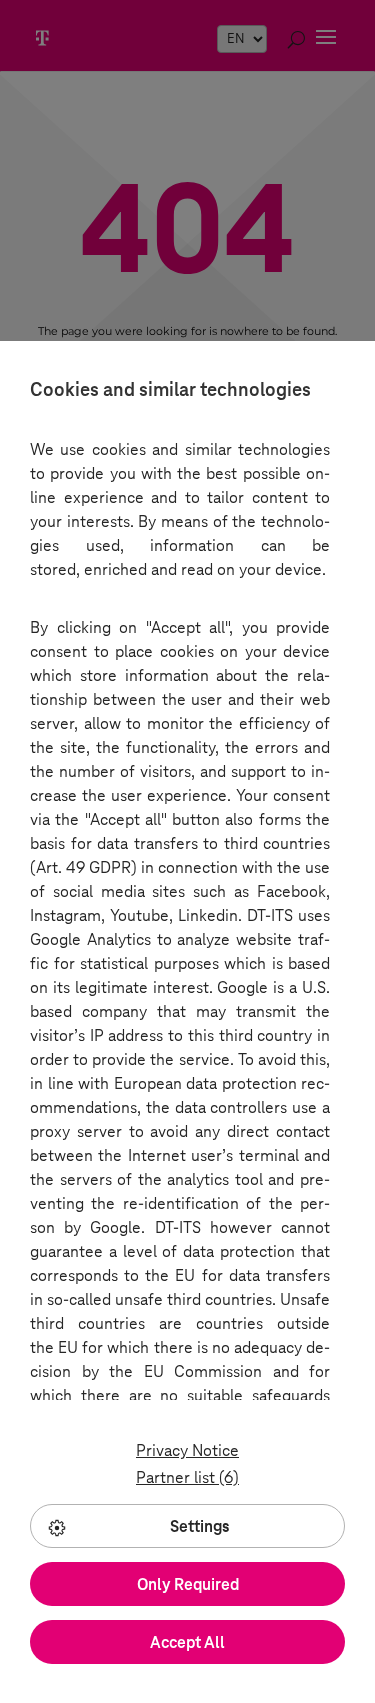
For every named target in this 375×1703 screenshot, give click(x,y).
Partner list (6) (187, 1477)
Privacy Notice (187, 1450)
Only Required (188, 1584)
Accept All (187, 1642)
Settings (200, 1526)
